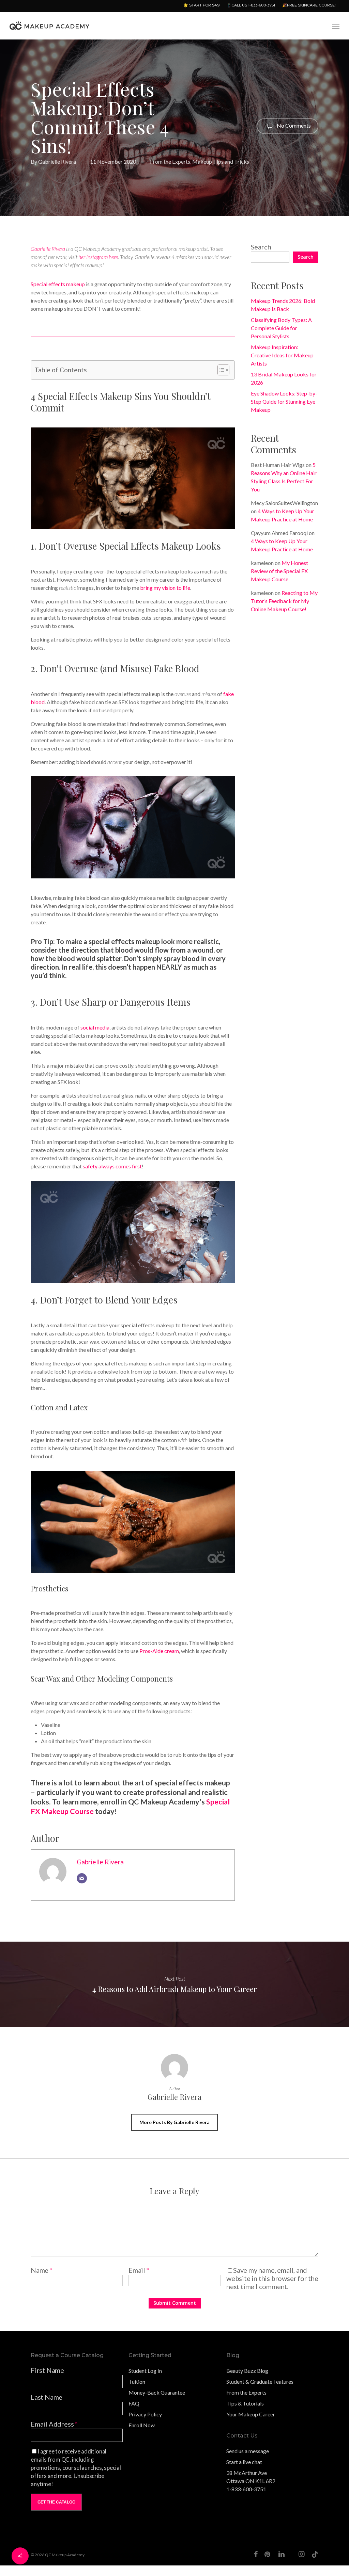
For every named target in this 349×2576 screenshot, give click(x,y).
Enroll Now (142, 2425)
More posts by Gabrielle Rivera (174, 2122)
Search (261, 247)
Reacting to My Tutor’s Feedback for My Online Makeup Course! (284, 601)
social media (95, 1027)
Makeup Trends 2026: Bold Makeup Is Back (283, 305)
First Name (47, 2370)
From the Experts (170, 161)
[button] (336, 26)
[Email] (82, 1878)
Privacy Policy (145, 2414)
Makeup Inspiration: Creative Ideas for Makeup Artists (282, 355)
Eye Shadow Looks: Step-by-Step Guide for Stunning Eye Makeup (284, 401)
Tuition (137, 2381)
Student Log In (145, 2371)
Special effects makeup (58, 284)
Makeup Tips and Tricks (221, 161)
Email (139, 2270)
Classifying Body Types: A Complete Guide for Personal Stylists (281, 328)
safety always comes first (112, 1166)
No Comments (293, 125)
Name (42, 2270)
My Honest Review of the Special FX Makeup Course (279, 571)
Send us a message (248, 2451)
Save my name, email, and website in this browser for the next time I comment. (272, 2278)
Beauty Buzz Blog (247, 2371)
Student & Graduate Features (260, 2381)
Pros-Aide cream (159, 1651)
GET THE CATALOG (56, 2502)
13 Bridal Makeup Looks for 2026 (284, 378)
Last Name (47, 2397)
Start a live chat (244, 2462)
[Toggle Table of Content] (220, 370)
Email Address (54, 2424)
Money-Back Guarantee (157, 2392)
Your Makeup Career (251, 2414)
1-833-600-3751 (246, 2489)
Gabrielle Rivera (57, 161)
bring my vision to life (165, 588)
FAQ (134, 2403)
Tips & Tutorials (245, 2403)
